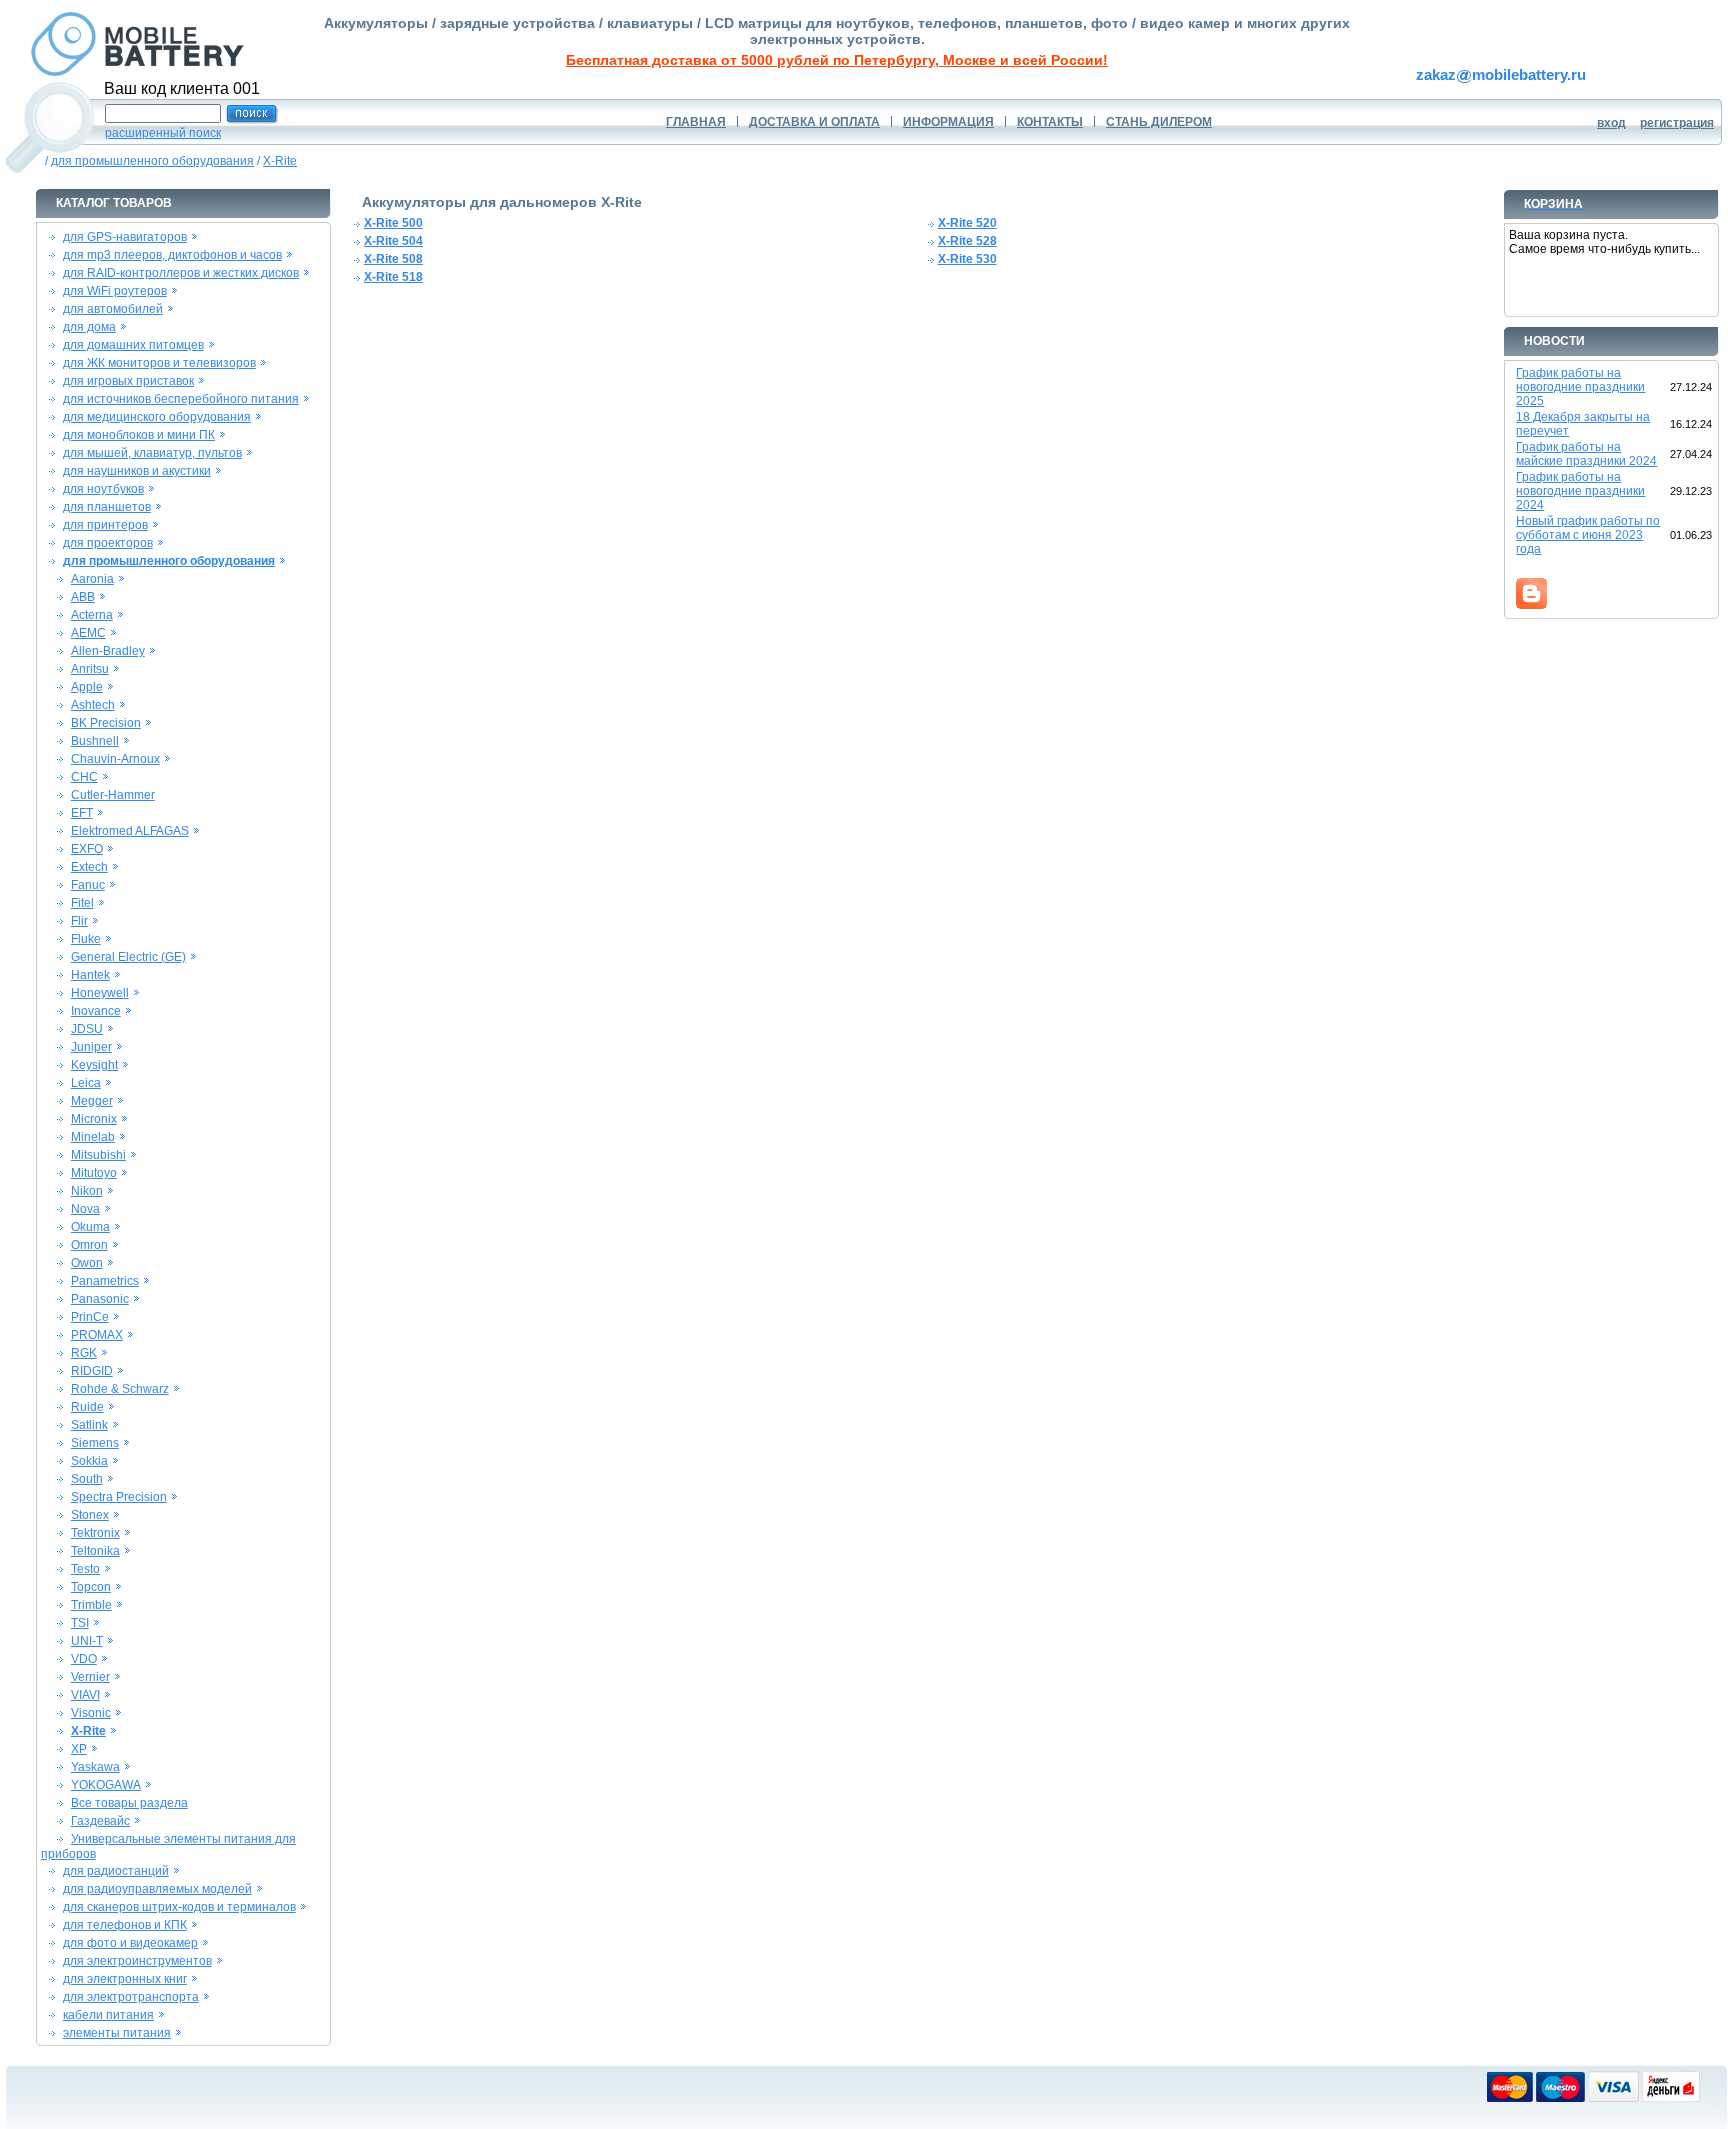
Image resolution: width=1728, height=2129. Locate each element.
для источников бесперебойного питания (181, 399)
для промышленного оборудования (152, 161)
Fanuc (88, 885)
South (87, 1479)
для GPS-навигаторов (125, 237)
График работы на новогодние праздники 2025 (1580, 387)
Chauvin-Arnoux (115, 759)
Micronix (94, 1119)
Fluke (86, 939)
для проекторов (108, 543)
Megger (92, 1101)
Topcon (91, 1587)
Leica (86, 1083)
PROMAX (97, 1335)
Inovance (96, 1011)
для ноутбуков (103, 489)
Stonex (90, 1515)
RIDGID (92, 1371)
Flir (79, 921)
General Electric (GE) (128, 957)
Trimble (91, 1605)
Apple (87, 687)
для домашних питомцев (133, 345)
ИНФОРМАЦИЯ (948, 122)
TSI (80, 1623)
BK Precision (106, 723)
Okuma (90, 1227)
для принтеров (105, 525)
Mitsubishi (98, 1155)
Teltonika (95, 1551)
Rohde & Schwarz (120, 1389)
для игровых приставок (128, 381)
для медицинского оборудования (157, 417)
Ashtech (93, 705)
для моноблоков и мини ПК (139, 435)
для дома (89, 327)
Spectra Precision (119, 1497)
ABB (83, 597)
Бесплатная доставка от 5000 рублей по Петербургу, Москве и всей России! (837, 60)
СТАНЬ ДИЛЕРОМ (1159, 122)
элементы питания (117, 2033)
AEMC (88, 633)
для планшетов (107, 507)
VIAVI (85, 1695)
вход (1611, 123)
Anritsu (90, 669)
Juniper (91, 1047)
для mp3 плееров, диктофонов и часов (172, 255)
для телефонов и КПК (125, 1925)
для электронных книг (125, 1979)
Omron (89, 1245)
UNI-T (87, 1641)
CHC (84, 777)
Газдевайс (100, 1821)
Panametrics (105, 1281)
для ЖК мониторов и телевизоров (159, 363)
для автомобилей (113, 309)
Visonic (91, 1713)
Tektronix (95, 1533)
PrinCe (90, 1317)
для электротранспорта (131, 1997)
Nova (85, 1209)
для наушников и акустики (137, 471)
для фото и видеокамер (130, 1943)
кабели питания (108, 2015)
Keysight (94, 1065)
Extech (89, 867)
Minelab (93, 1137)
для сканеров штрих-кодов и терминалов (179, 1907)
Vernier (90, 1677)
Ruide (87, 1407)
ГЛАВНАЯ (696, 122)
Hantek (90, 975)
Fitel (82, 903)
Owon (87, 1263)
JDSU (87, 1029)
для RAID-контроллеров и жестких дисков (181, 273)
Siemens (95, 1443)
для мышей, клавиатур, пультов (152, 453)
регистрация (1677, 123)
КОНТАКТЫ (1050, 122)
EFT (82, 813)
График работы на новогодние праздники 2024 (1580, 491)
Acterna (92, 615)
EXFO (87, 849)
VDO (84, 1659)
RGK (84, 1353)
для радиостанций (116, 1871)
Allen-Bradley (108, 651)
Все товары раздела (129, 1803)
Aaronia (92, 579)
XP (79, 1749)
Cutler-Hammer (113, 795)
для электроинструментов (137, 1961)
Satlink (89, 1425)
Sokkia (89, 1461)
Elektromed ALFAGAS (130, 831)
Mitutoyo (94, 1173)
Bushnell (95, 741)
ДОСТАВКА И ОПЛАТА (814, 122)
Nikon (87, 1191)
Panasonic (100, 1299)
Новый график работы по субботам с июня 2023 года (1588, 535)
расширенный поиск (163, 133)
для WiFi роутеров (115, 291)
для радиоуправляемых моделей (157, 1889)
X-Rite (280, 161)
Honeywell (100, 993)
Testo (85, 1569)
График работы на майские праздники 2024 (1586, 454)
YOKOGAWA (106, 1785)
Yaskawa (95, 1767)
